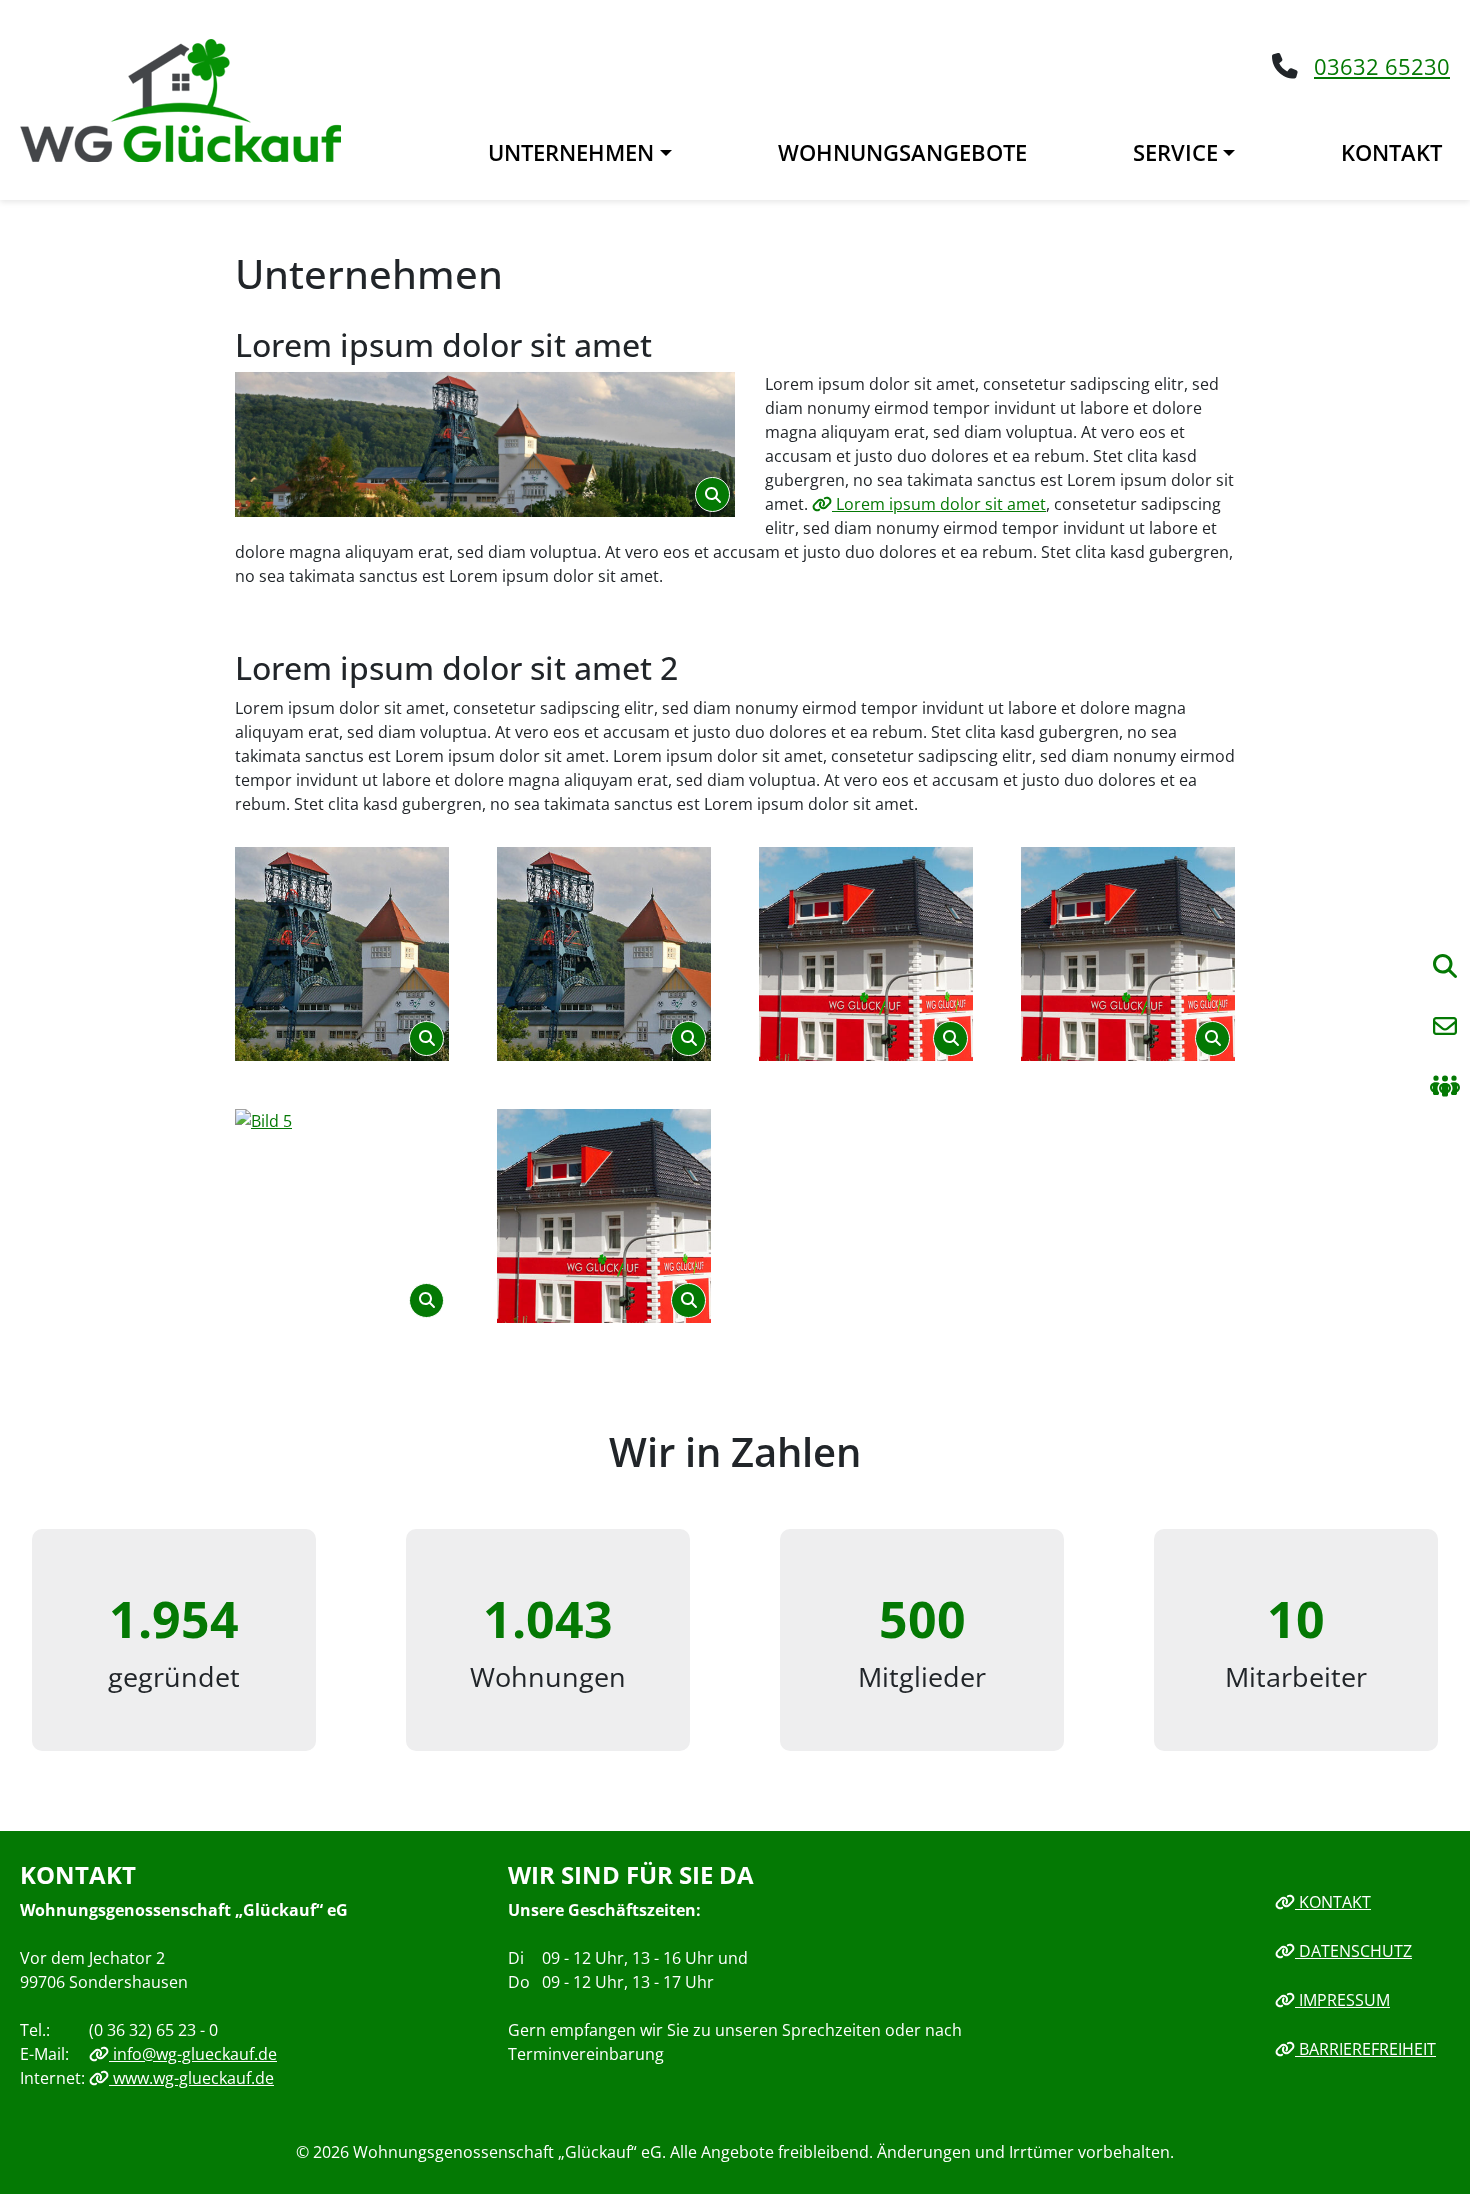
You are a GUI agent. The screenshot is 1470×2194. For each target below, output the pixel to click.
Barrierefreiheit (1365, 2049)
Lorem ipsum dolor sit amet (939, 504)
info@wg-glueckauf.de (193, 2054)
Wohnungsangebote (902, 152)
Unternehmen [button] (571, 152)
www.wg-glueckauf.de (191, 2078)
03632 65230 (1382, 66)
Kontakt (1391, 152)
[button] (1445, 1026)
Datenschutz (1353, 1951)
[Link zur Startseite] (180, 98)
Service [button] (1175, 152)
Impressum (1342, 2000)
